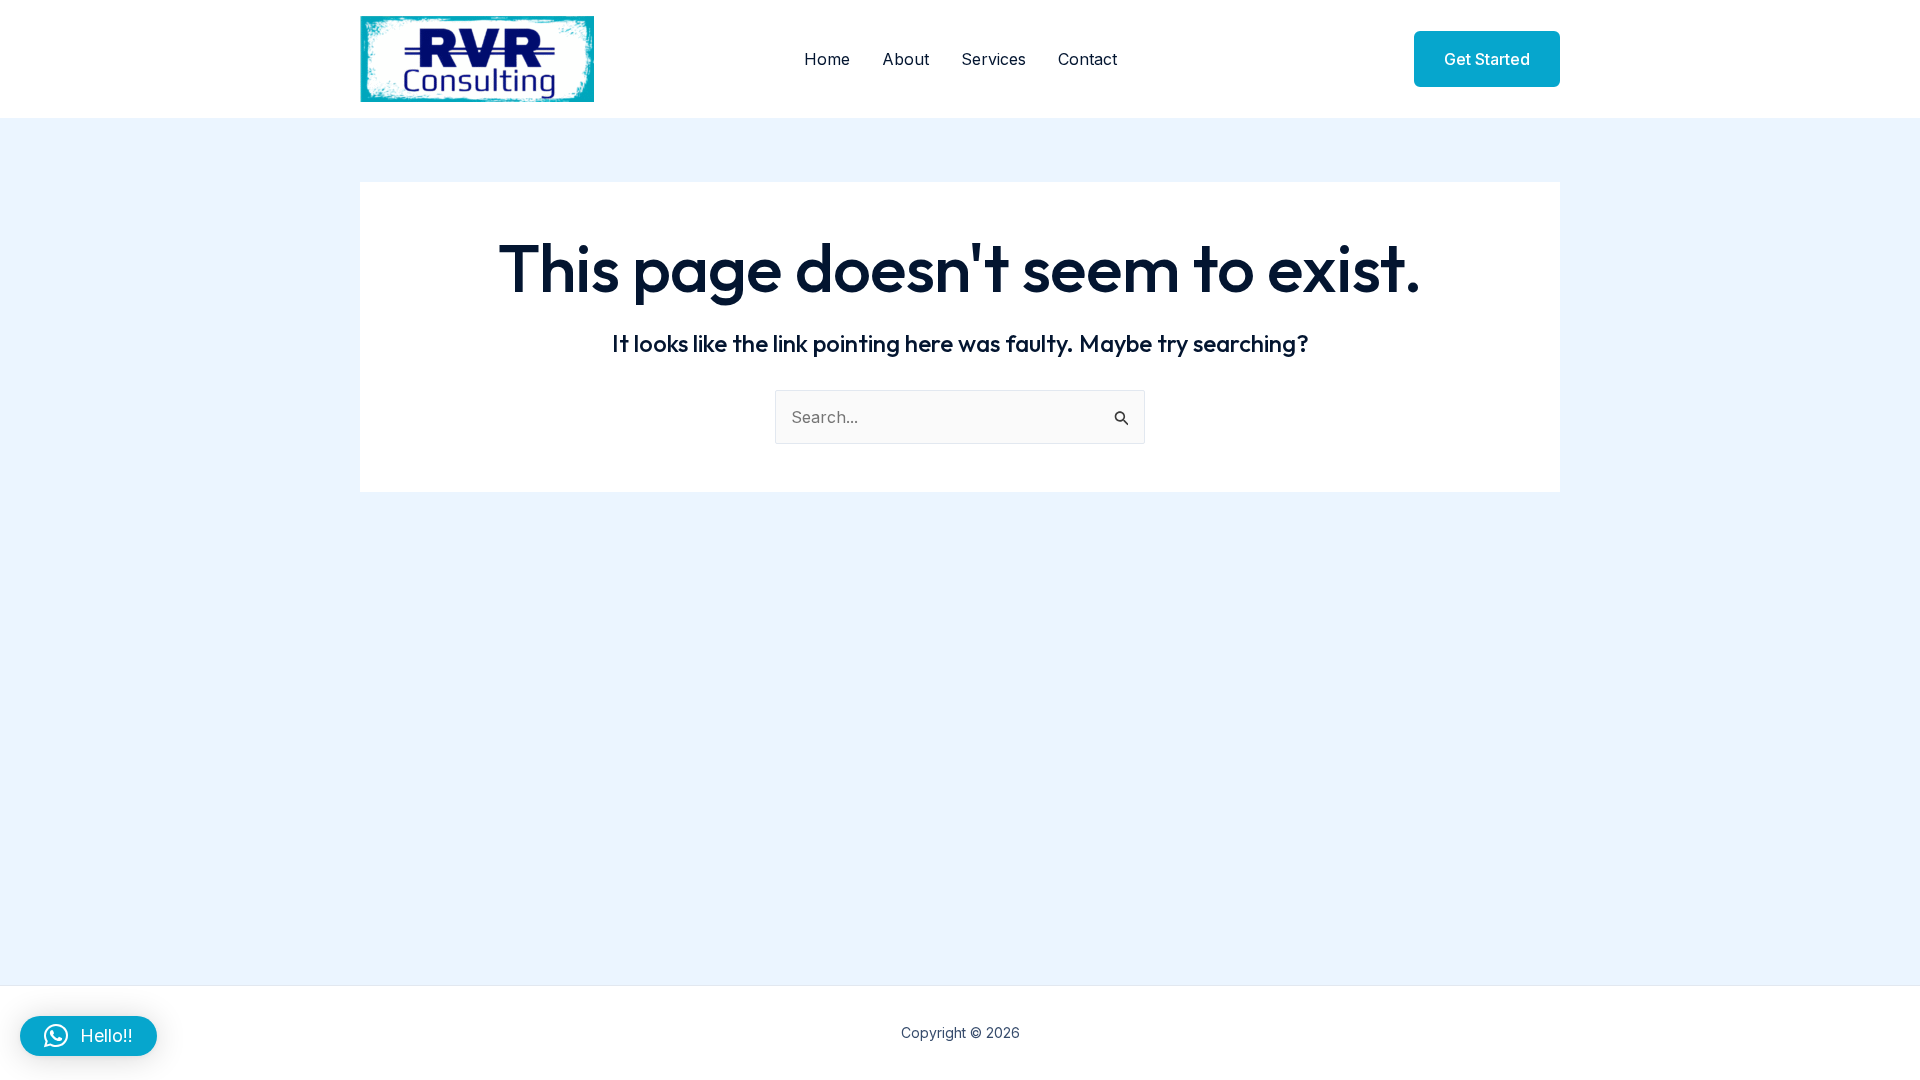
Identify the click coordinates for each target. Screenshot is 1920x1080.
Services (993, 59)
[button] (1474, 59)
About (905, 59)
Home (827, 59)
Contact (1087, 59)
